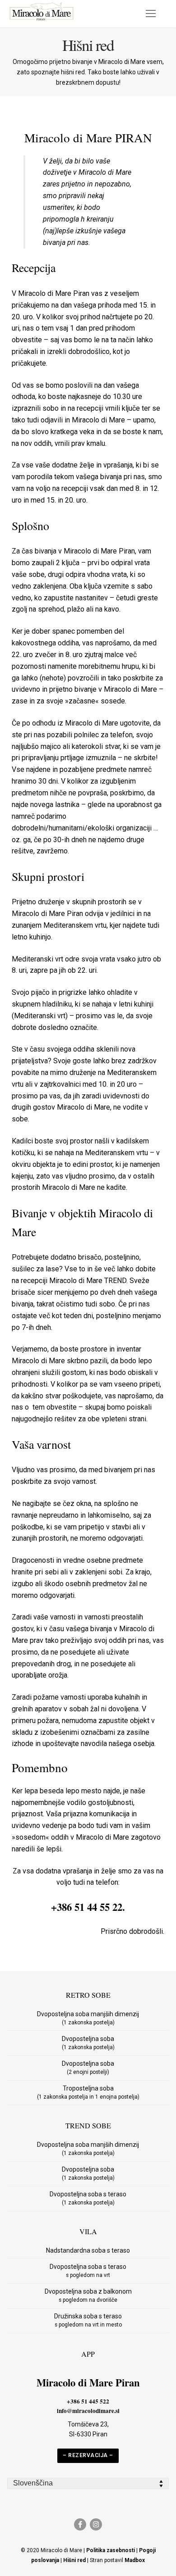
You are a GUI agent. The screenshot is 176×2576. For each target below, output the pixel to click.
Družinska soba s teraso (88, 2320)
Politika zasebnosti (111, 2550)
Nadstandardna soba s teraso (88, 2250)
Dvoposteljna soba (88, 2043)
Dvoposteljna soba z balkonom (88, 2295)
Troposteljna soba (88, 2092)
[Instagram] (96, 2524)
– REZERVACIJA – (88, 2455)
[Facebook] (80, 2524)
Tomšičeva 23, (88, 2424)
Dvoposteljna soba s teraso (88, 2198)
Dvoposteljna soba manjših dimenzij (88, 2018)
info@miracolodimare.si (88, 2411)
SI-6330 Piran (88, 2434)
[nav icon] (151, 14)
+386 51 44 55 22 (87, 1907)
